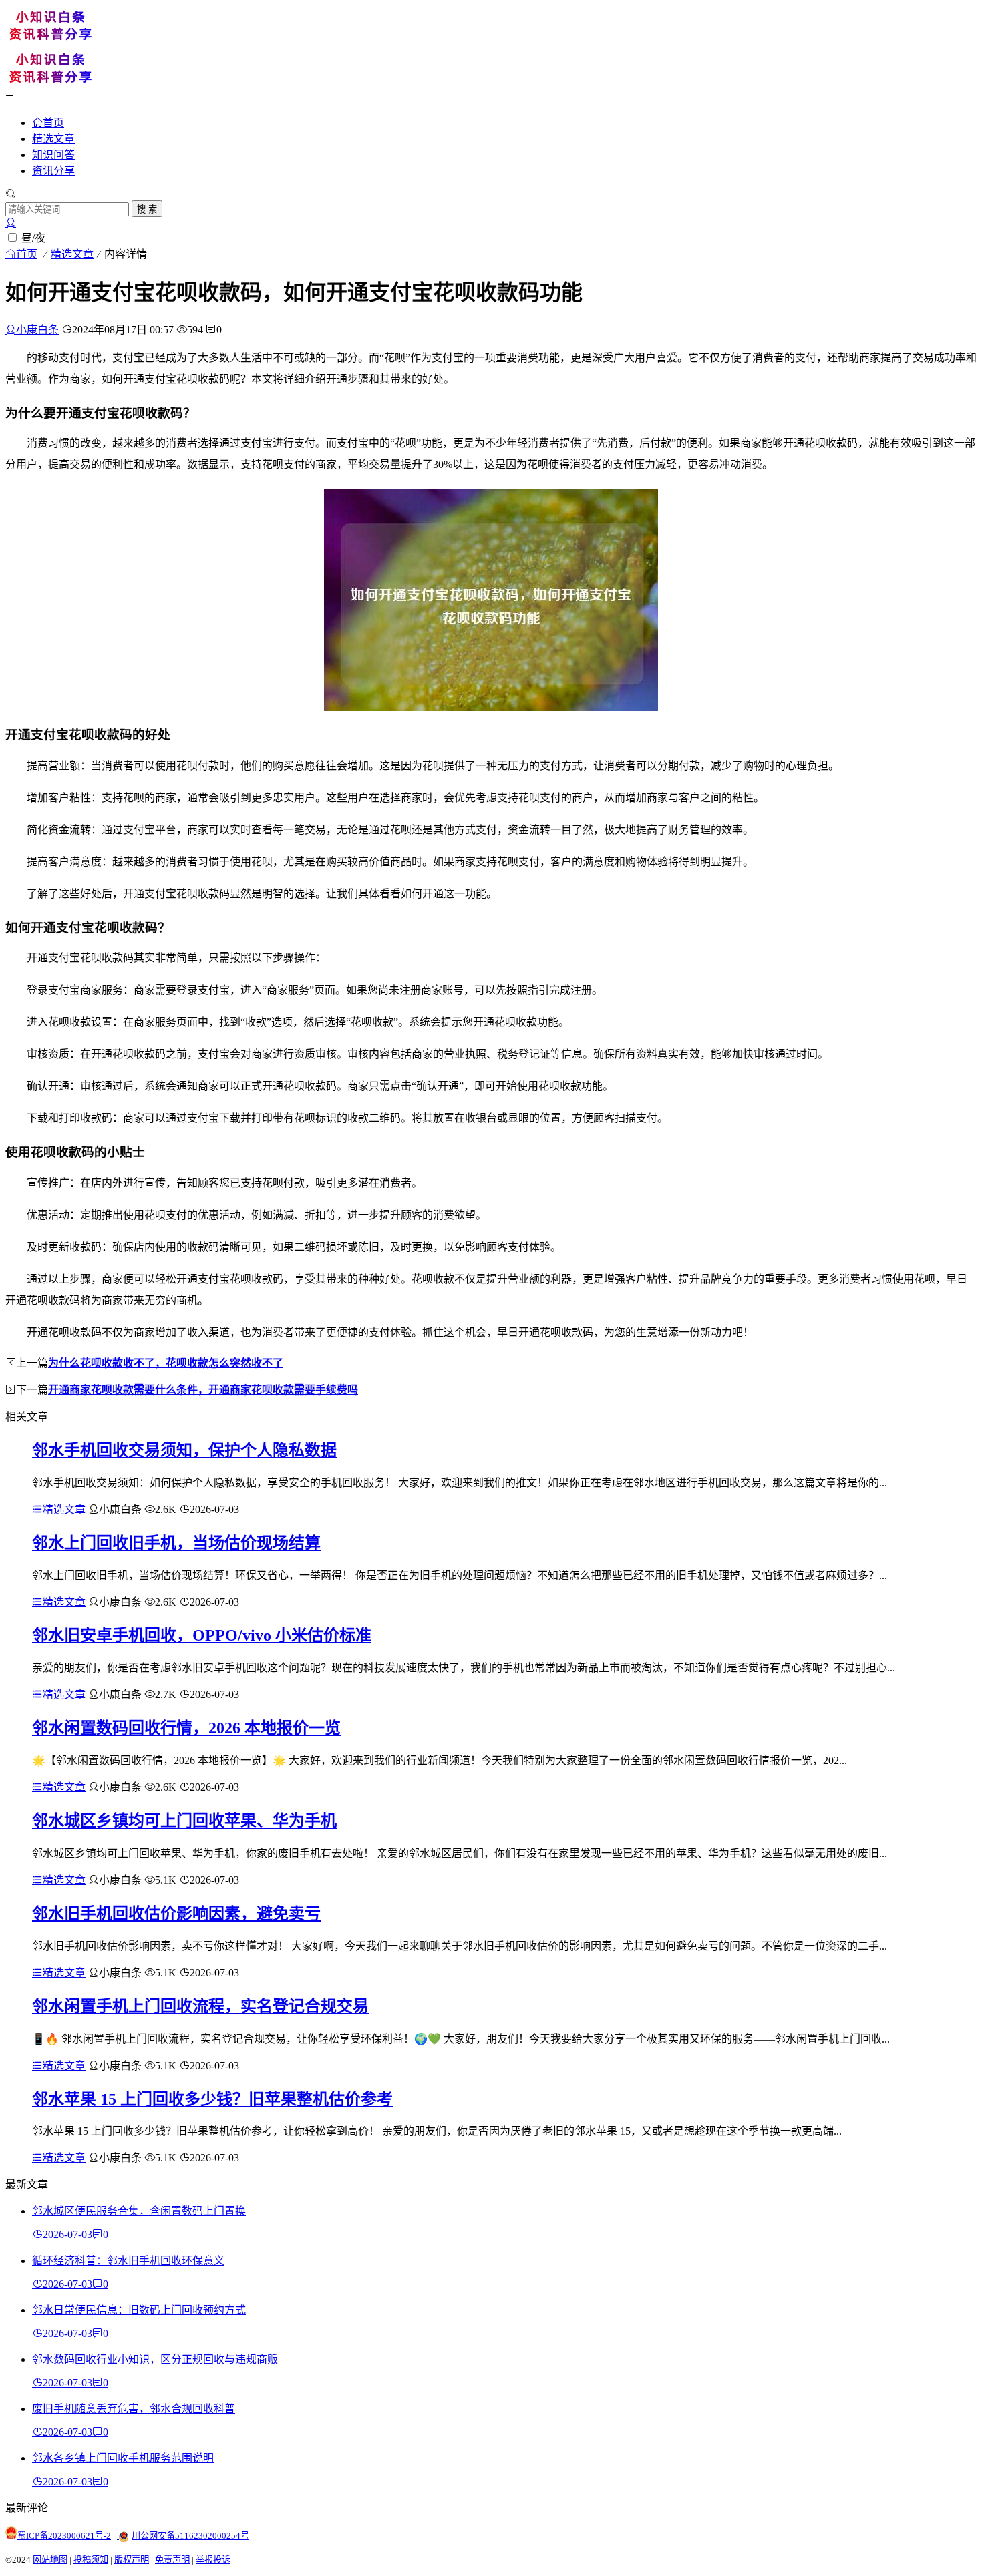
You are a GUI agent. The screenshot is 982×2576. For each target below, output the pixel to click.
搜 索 (147, 209)
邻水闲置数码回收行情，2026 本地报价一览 (186, 1728)
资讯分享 (53, 171)
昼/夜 (33, 238)
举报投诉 (213, 2560)
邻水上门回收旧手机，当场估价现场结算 (176, 1543)
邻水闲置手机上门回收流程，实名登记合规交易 (200, 2006)
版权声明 (132, 2560)
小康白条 (37, 330)
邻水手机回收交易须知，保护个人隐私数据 (184, 1450)
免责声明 (172, 2560)
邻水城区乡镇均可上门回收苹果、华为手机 (184, 1821)
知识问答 (53, 155)
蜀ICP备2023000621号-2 (64, 2536)
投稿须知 (91, 2560)
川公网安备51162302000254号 (190, 2536)
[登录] (11, 223)
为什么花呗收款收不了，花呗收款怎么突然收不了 (166, 1363)
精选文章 (53, 139)
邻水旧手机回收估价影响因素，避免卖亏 (176, 1914)
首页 (53, 122)
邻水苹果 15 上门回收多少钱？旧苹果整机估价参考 (212, 2099)
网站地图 (50, 2560)
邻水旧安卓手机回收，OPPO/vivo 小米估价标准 (202, 1635)
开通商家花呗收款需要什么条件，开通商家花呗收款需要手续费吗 (203, 1390)
